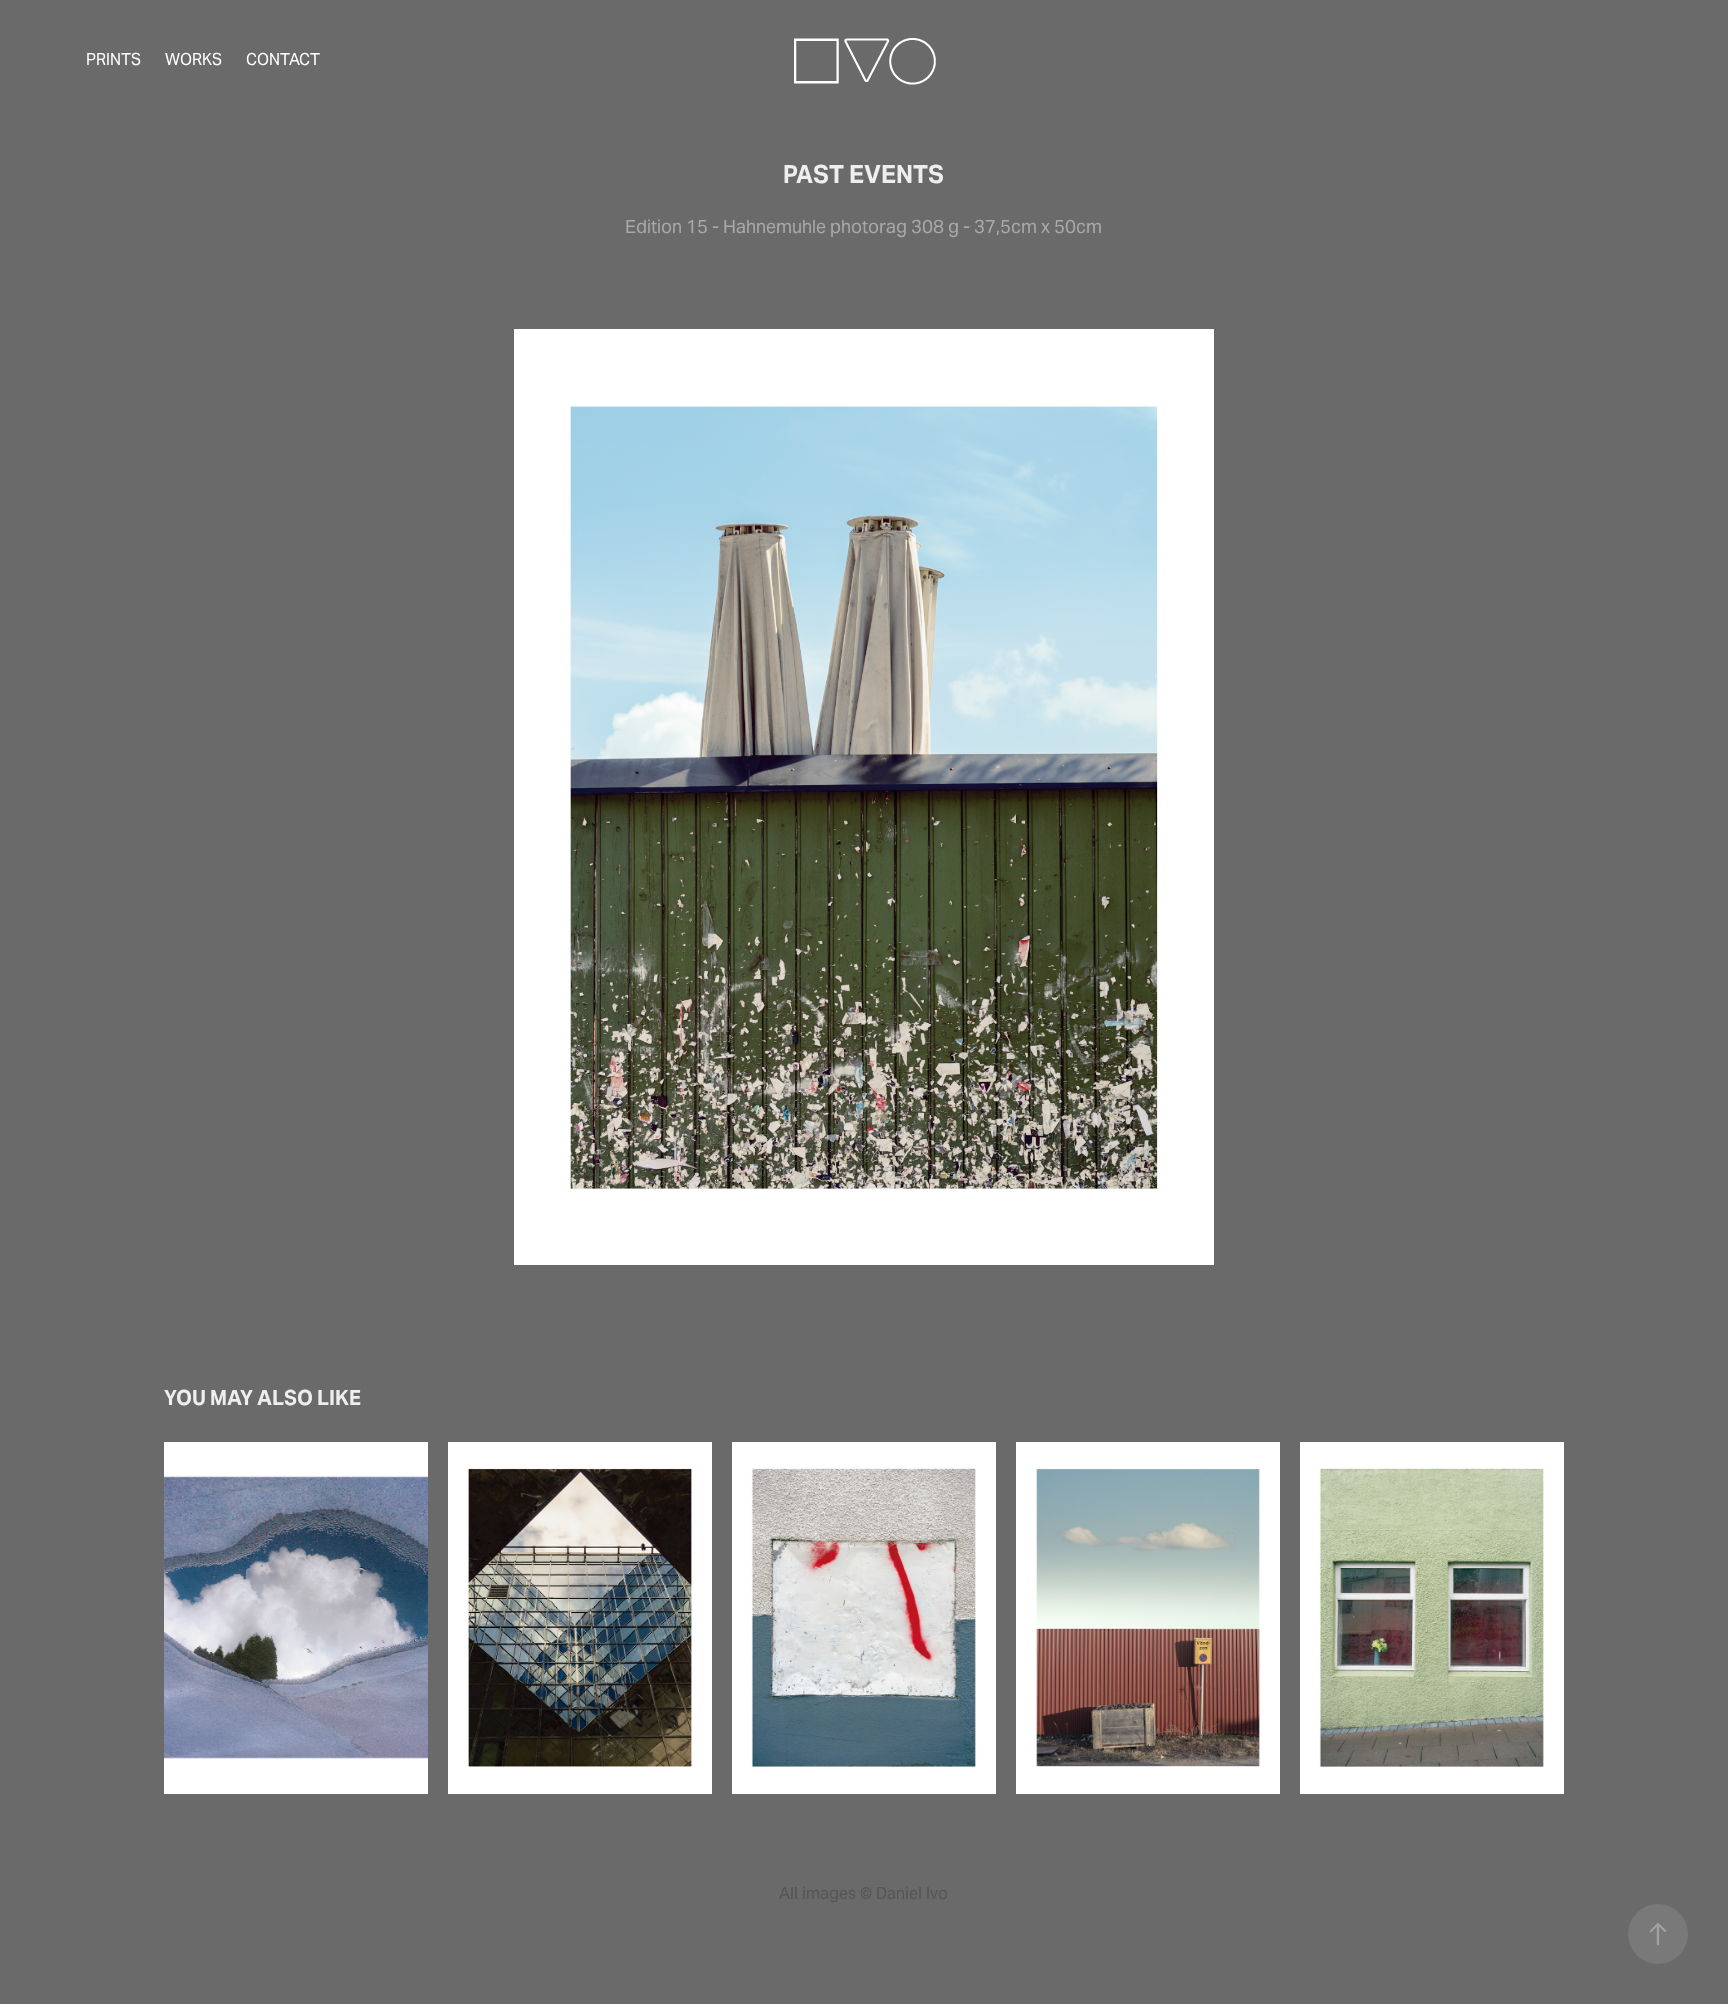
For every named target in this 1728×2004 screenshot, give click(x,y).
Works (193, 59)
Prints (113, 59)
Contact (283, 59)
